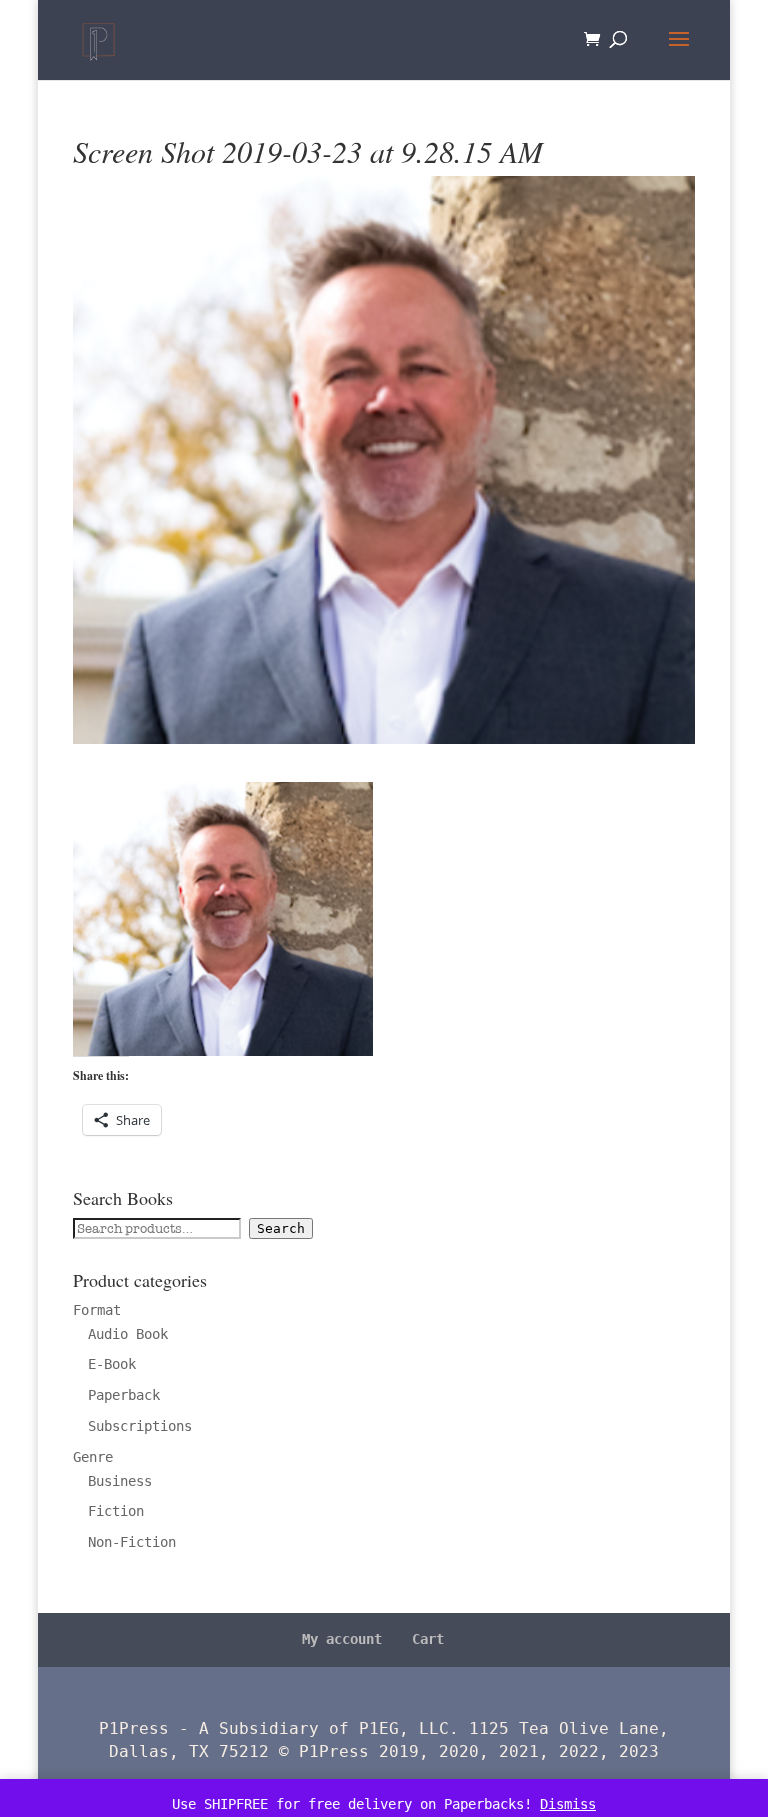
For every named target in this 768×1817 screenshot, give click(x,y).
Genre (93, 1457)
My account (342, 1639)
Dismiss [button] (568, 1804)
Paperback (124, 1395)
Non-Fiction (132, 1542)
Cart (428, 1639)
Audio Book (128, 1334)
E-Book (112, 1364)
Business (120, 1481)
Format (97, 1310)
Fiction (116, 1511)
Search (281, 1228)
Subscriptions (140, 1426)
